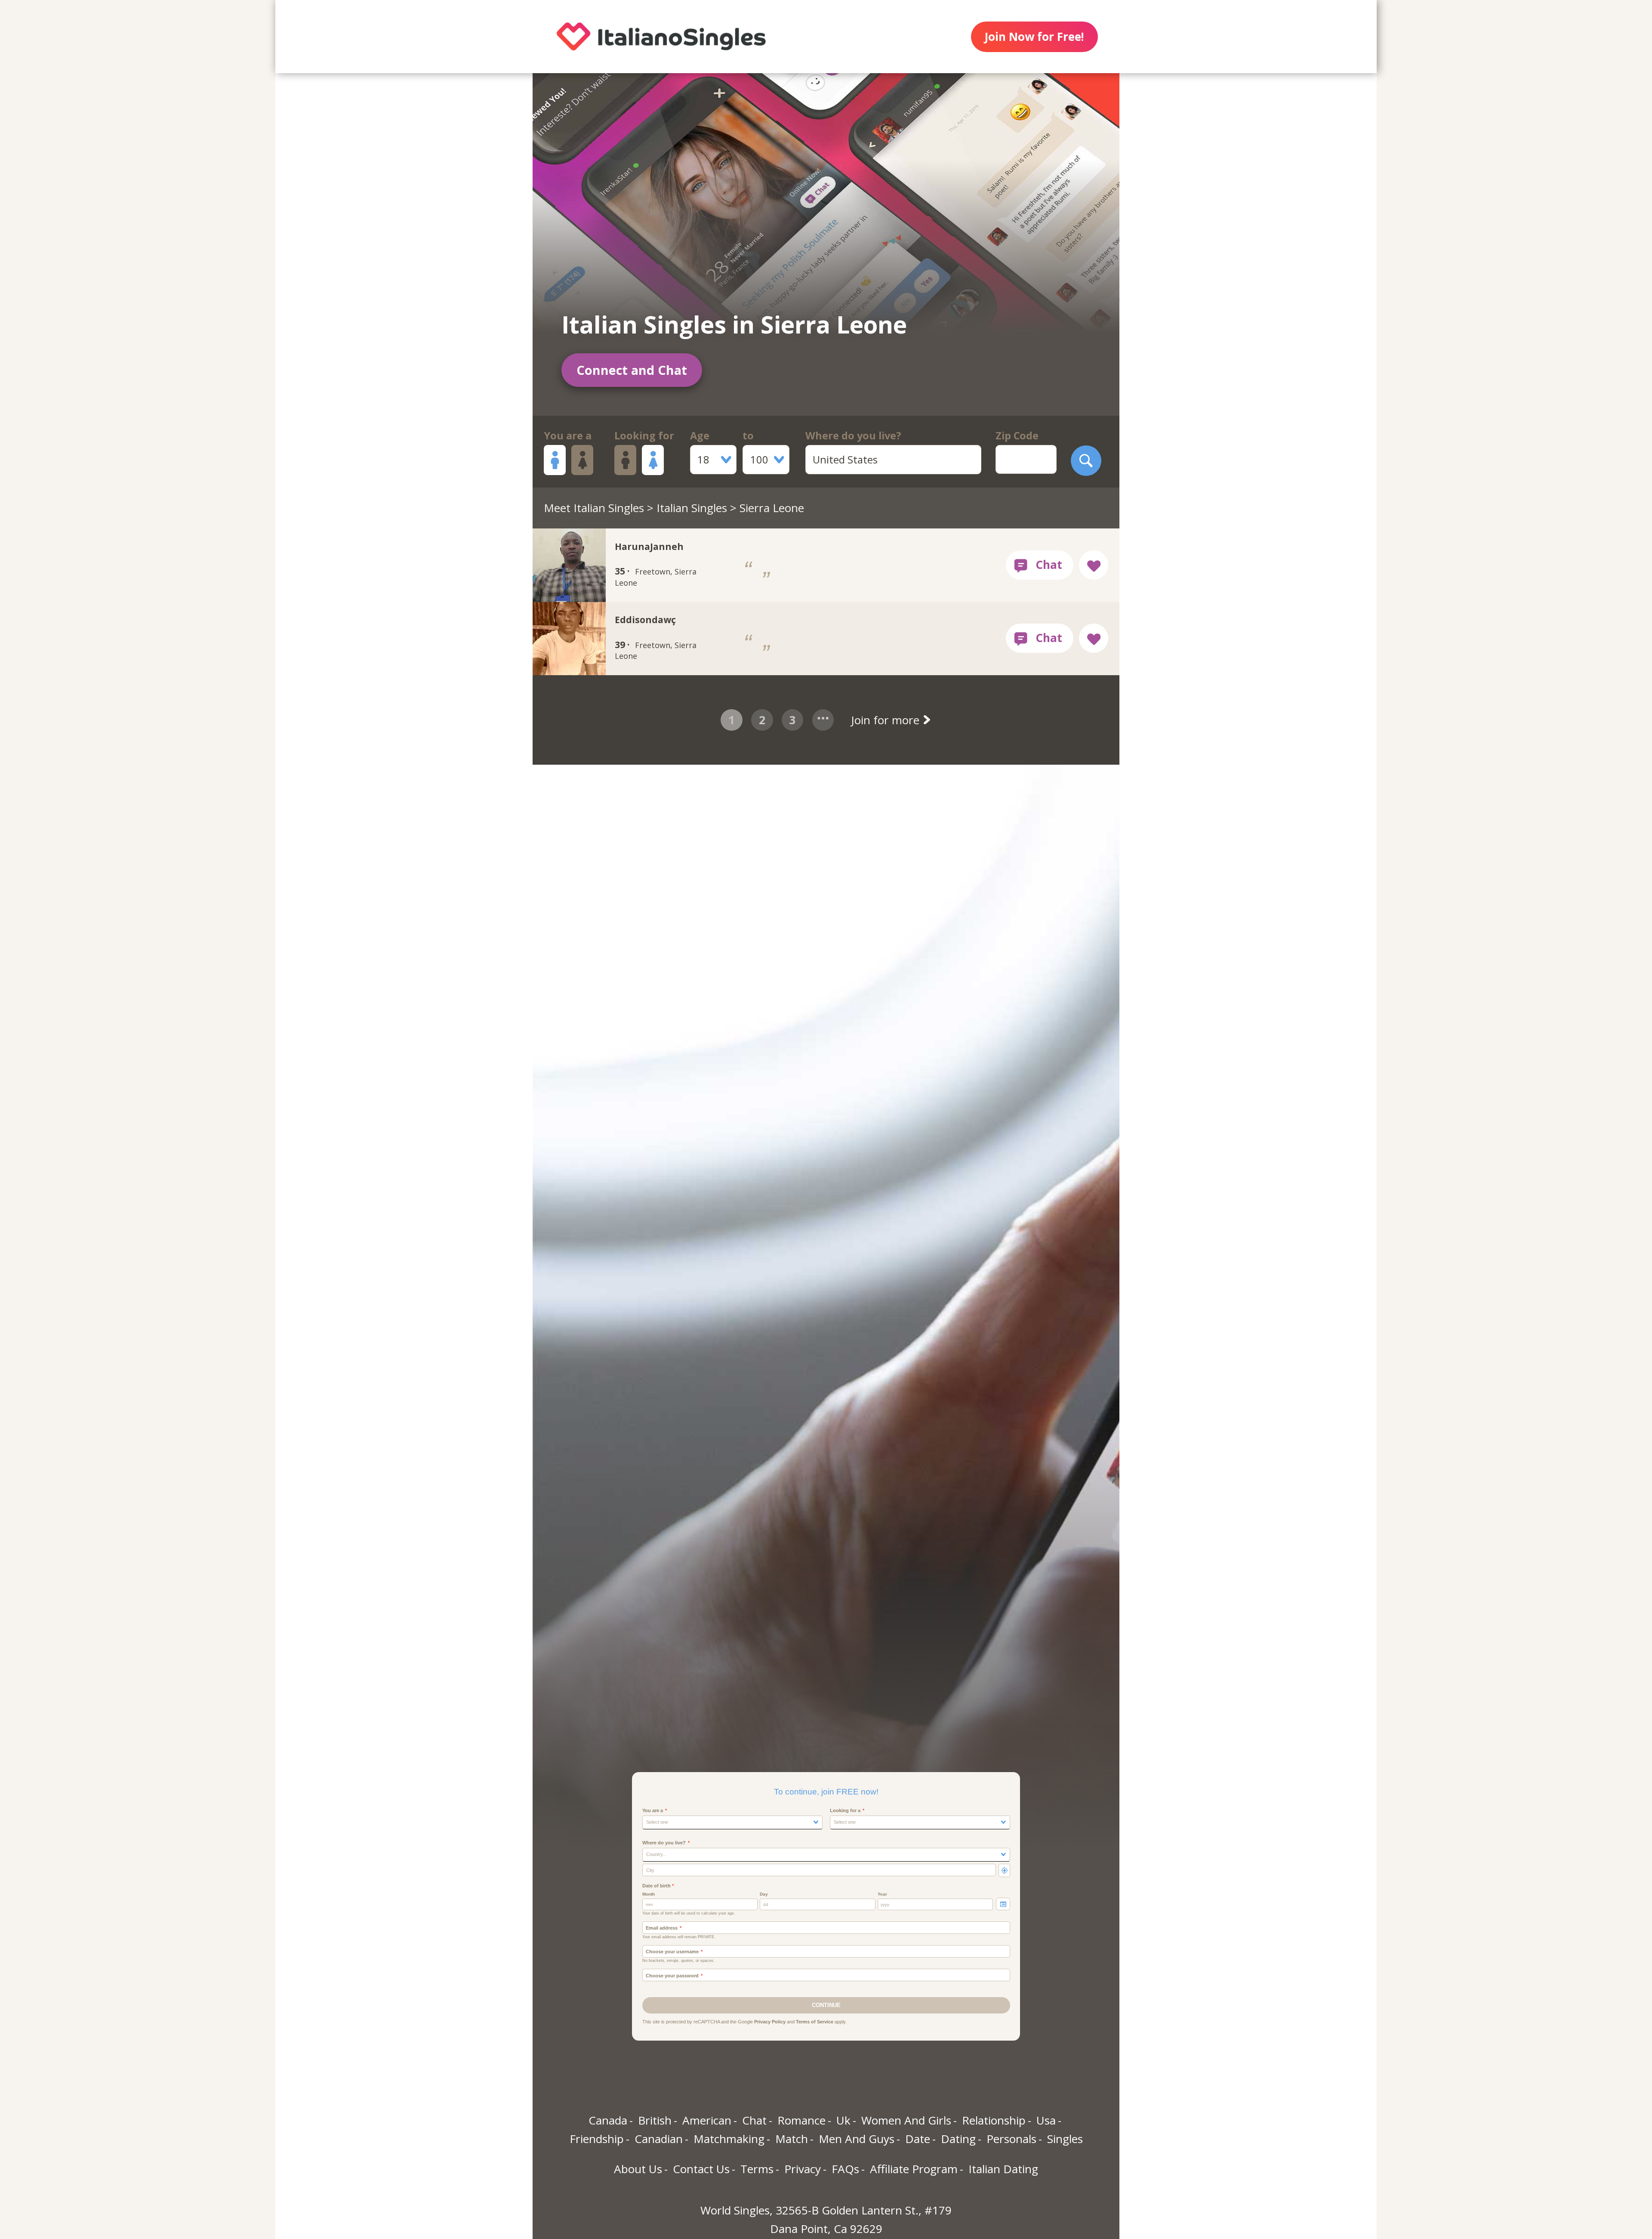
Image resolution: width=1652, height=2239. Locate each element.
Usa (1046, 2120)
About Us (638, 2169)
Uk (843, 2120)
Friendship (597, 2139)
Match (792, 2139)
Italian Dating (1003, 2169)
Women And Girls (906, 2120)
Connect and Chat (632, 370)
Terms (757, 2169)
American (707, 2120)
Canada (608, 2120)
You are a (568, 435)
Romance (801, 2120)
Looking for (644, 435)
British (655, 2120)
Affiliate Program (914, 2169)
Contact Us (701, 2169)
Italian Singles (692, 508)
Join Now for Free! (1034, 37)
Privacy (803, 2169)
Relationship (994, 2120)
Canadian (659, 2139)
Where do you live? (853, 435)
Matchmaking (729, 2139)
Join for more (887, 720)
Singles (1065, 2139)
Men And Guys (857, 2139)
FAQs (845, 2169)
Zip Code (1017, 435)
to (748, 435)
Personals (1011, 2139)
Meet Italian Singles (594, 508)
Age (700, 435)
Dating (958, 2139)
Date (918, 2139)
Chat (754, 2120)
